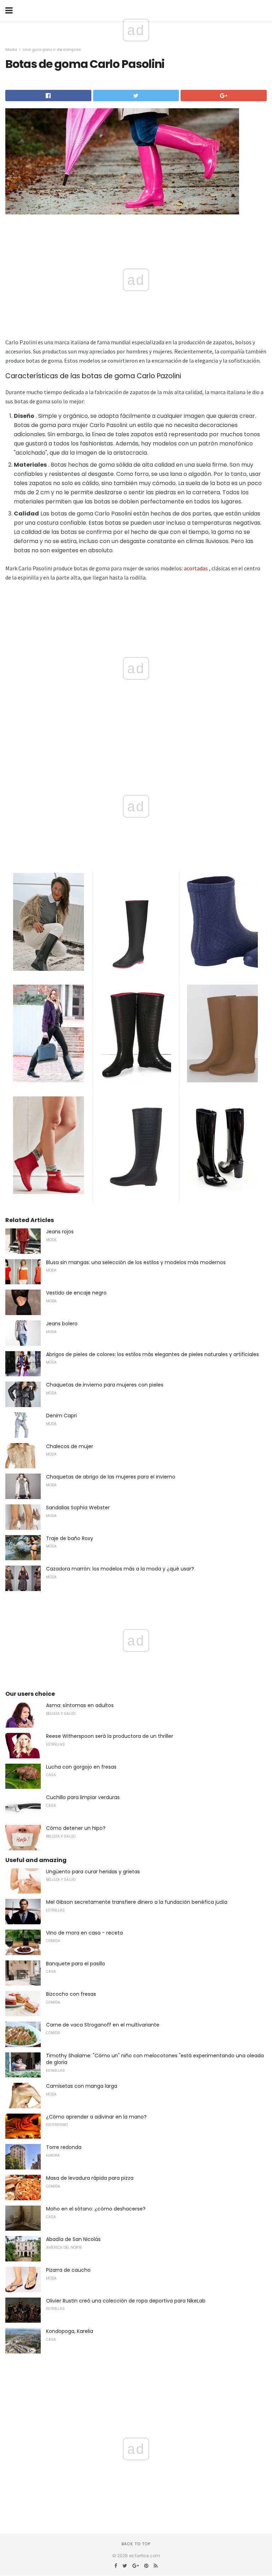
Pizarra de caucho (68, 2270)
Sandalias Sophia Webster (78, 1508)
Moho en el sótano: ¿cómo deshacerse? (96, 2209)
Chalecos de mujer (70, 1446)
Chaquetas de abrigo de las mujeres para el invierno (111, 1477)
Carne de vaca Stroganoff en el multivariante (103, 2025)
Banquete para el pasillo (76, 1964)
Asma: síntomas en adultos (80, 1705)
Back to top (136, 2544)
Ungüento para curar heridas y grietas (93, 1872)
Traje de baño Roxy (70, 1538)
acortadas (196, 568)
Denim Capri (61, 1416)
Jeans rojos (60, 1232)
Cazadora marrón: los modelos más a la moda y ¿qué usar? (120, 1569)
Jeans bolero (62, 1324)
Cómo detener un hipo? (76, 1828)
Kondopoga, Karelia (70, 2331)
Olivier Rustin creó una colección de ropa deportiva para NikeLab (126, 2301)
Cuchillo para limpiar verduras (83, 1797)
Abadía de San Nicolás (73, 2239)
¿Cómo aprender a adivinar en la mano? (96, 2117)
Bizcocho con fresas (71, 1994)
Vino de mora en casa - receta (84, 1933)
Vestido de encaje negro (76, 1293)
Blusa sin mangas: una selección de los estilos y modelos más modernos (136, 1262)
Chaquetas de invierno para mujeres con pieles (105, 1385)
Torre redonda (64, 2147)
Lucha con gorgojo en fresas (81, 1767)
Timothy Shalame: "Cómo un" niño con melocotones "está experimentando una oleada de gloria (155, 2059)
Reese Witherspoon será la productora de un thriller (110, 1736)
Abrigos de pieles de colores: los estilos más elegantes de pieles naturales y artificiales (152, 1354)
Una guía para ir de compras (52, 50)
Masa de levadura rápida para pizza (90, 2178)
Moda (11, 50)
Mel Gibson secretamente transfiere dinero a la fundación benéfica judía (137, 1902)
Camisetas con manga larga (82, 2086)
